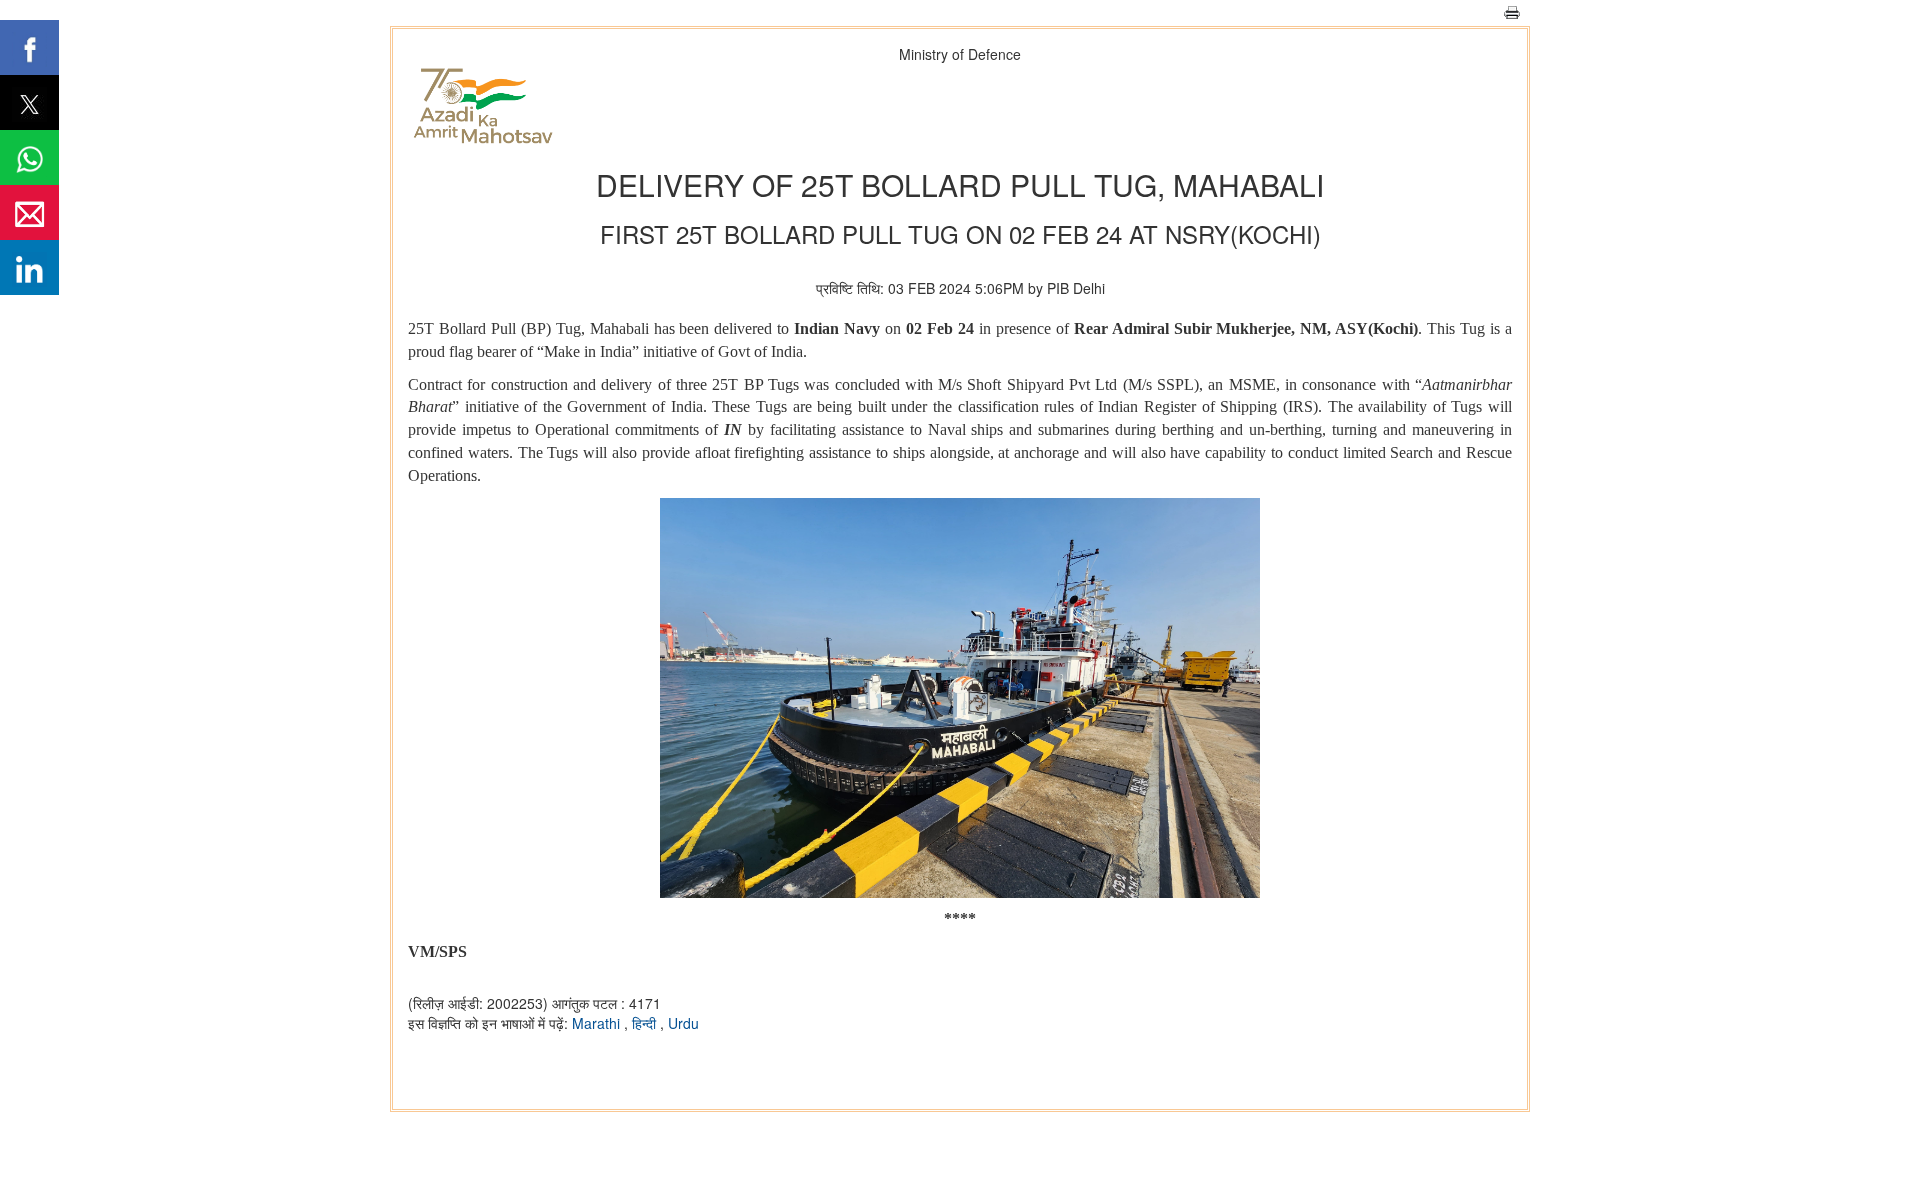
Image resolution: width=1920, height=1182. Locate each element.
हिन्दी (646, 1023)
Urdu (683, 1023)
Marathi (598, 1023)
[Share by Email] (29, 212)
